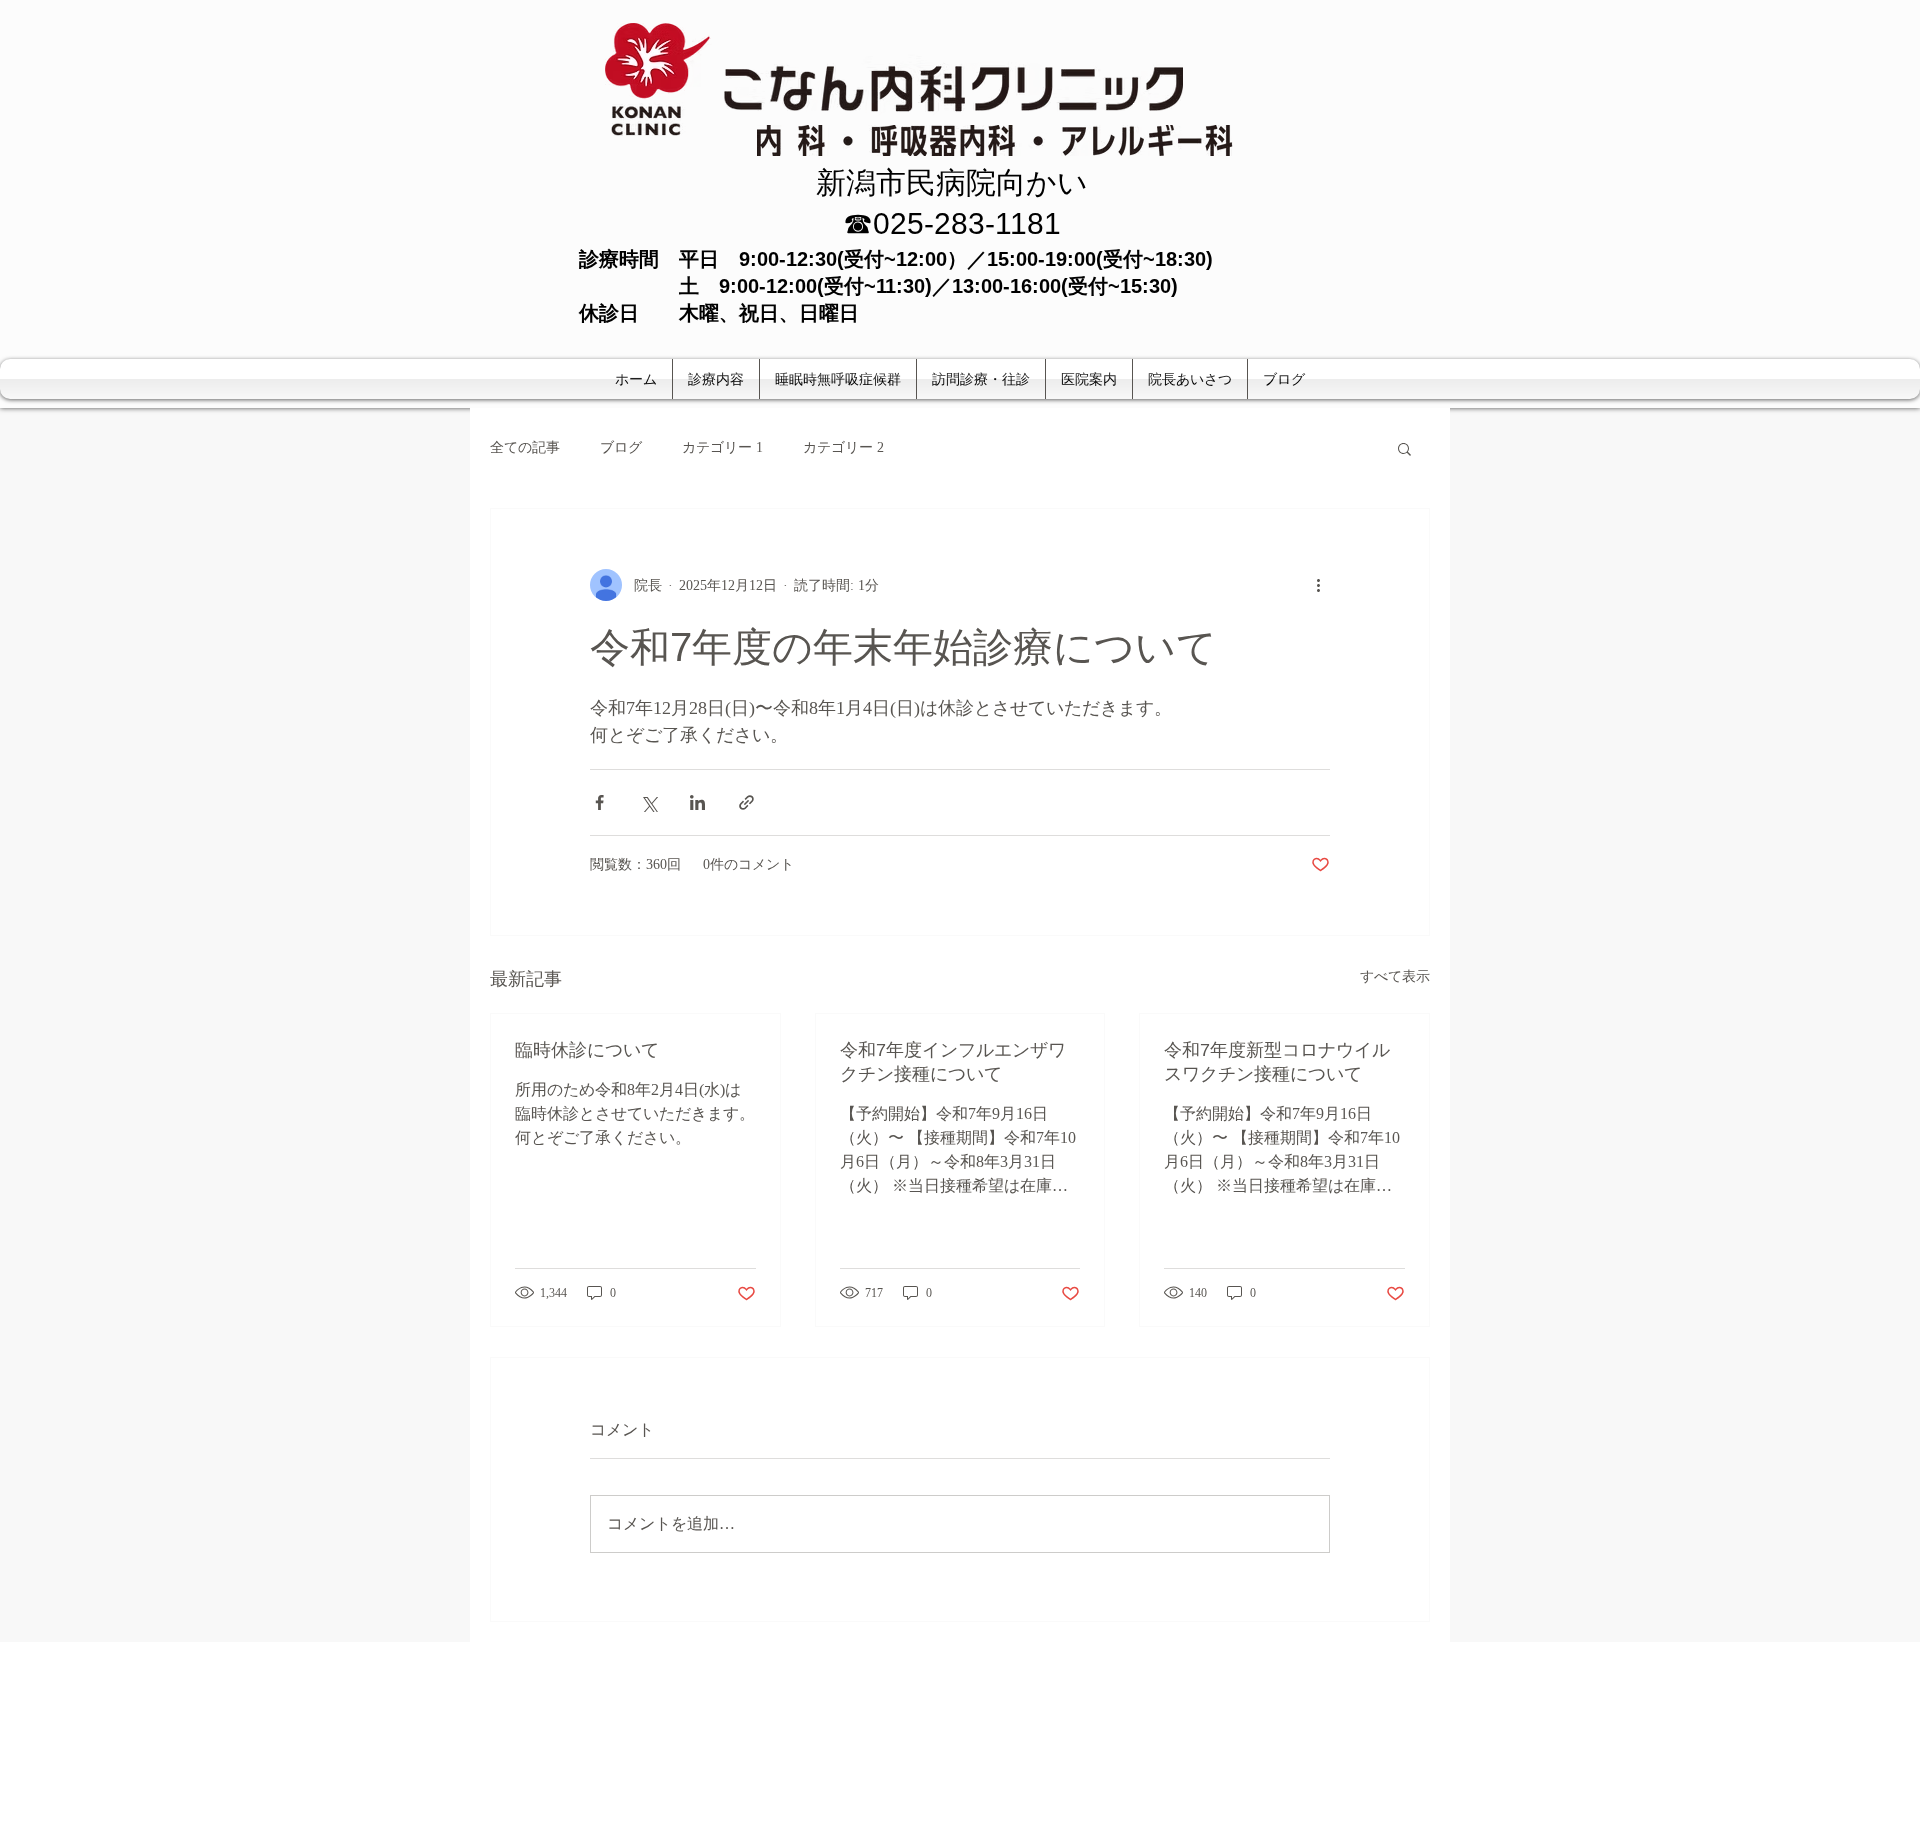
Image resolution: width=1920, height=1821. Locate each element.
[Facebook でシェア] (599, 802)
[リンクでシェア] (746, 802)
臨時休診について (587, 1050)
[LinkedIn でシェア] (697, 802)
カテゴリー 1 (722, 447)
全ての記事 (525, 447)
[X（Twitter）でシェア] (648, 802)
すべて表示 (1395, 976)
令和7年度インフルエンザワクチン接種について (953, 1062)
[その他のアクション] (1318, 585)
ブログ (621, 447)
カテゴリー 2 (843, 447)
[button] (1404, 448)
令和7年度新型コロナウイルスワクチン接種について (1277, 1062)
